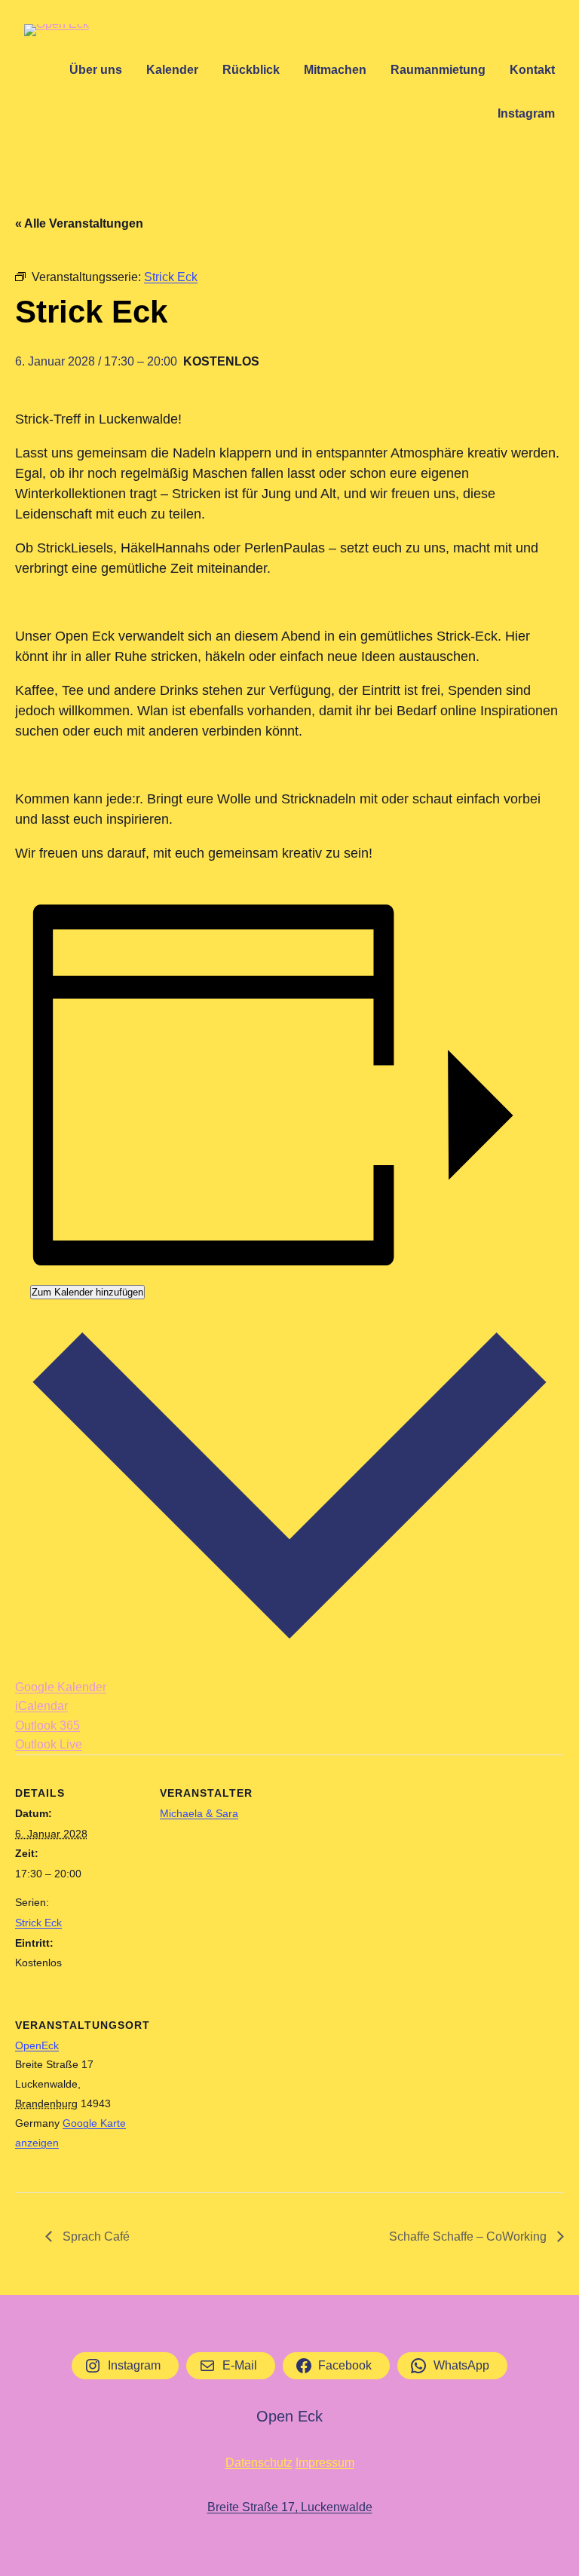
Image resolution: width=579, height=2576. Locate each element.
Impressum (325, 2463)
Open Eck (289, 2416)
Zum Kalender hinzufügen (87, 1292)
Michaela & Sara (199, 1813)
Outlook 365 (47, 1725)
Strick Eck (38, 1923)
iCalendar (41, 1706)
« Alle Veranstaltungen (79, 223)
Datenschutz (259, 2463)
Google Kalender (61, 1687)
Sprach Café (95, 2236)
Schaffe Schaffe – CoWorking (469, 2236)
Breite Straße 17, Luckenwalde (290, 2507)
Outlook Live (49, 1744)
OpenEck (37, 2045)
